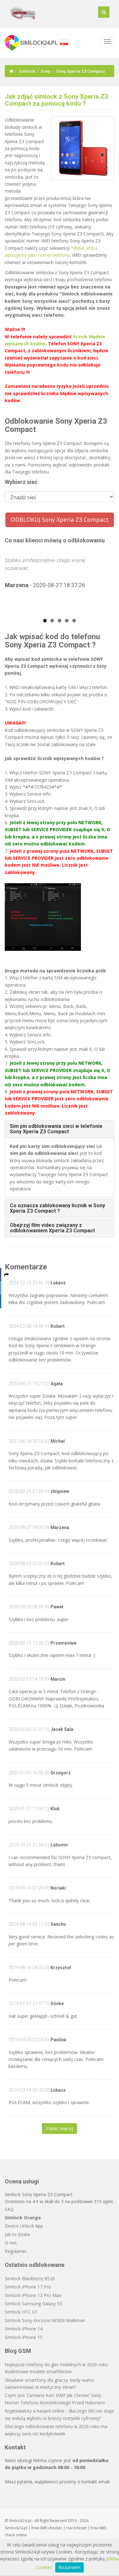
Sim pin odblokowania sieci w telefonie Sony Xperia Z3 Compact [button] (56, 1129)
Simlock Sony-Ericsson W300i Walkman (45, 2320)
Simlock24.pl (16, 2528)
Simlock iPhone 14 (24, 2329)
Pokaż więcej (60, 2128)
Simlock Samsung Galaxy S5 (33, 2304)
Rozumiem (69, 2567)
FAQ (9, 2209)
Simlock (27, 71)
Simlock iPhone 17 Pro (28, 2287)
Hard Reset (76, 2528)
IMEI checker (51, 2528)
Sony (46, 71)
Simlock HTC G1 (21, 2312)
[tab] (60, 1129)
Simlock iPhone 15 (24, 2337)
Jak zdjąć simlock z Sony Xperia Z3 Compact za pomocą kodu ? (56, 100)
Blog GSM (18, 2351)
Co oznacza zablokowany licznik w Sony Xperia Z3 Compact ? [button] (57, 1208)
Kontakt (15, 2447)
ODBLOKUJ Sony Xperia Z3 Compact (60, 520)
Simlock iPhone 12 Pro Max (33, 2295)
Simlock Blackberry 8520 (30, 2278)
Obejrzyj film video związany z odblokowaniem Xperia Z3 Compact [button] (52, 1228)
